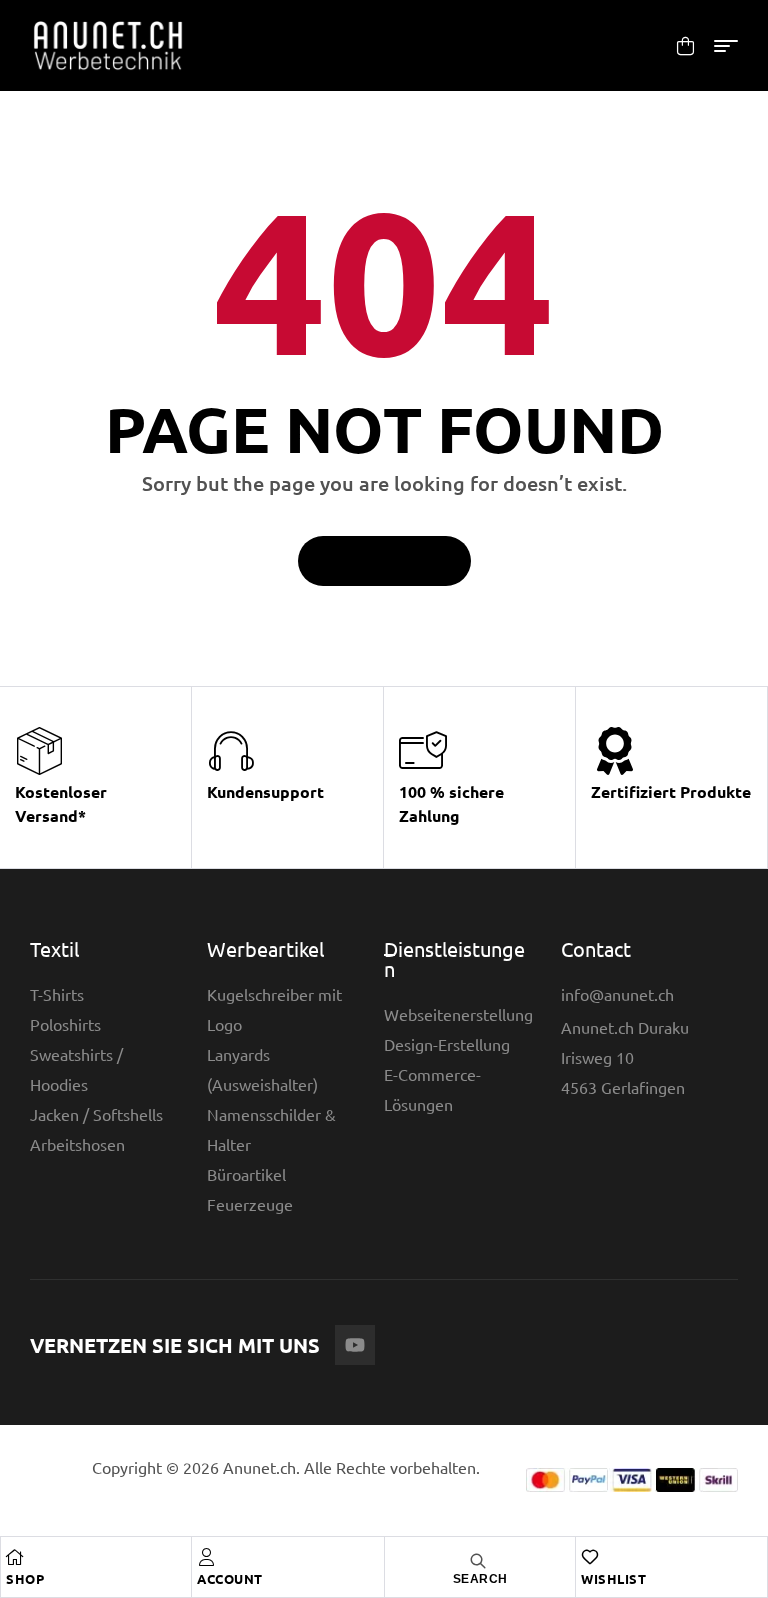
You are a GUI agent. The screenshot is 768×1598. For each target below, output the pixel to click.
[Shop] (15, 1557)
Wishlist (613, 1578)
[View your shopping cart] (685, 45)
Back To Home (373, 561)
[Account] (206, 1557)
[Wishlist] (590, 1557)
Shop (25, 1578)
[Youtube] (355, 1345)
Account (230, 1578)
